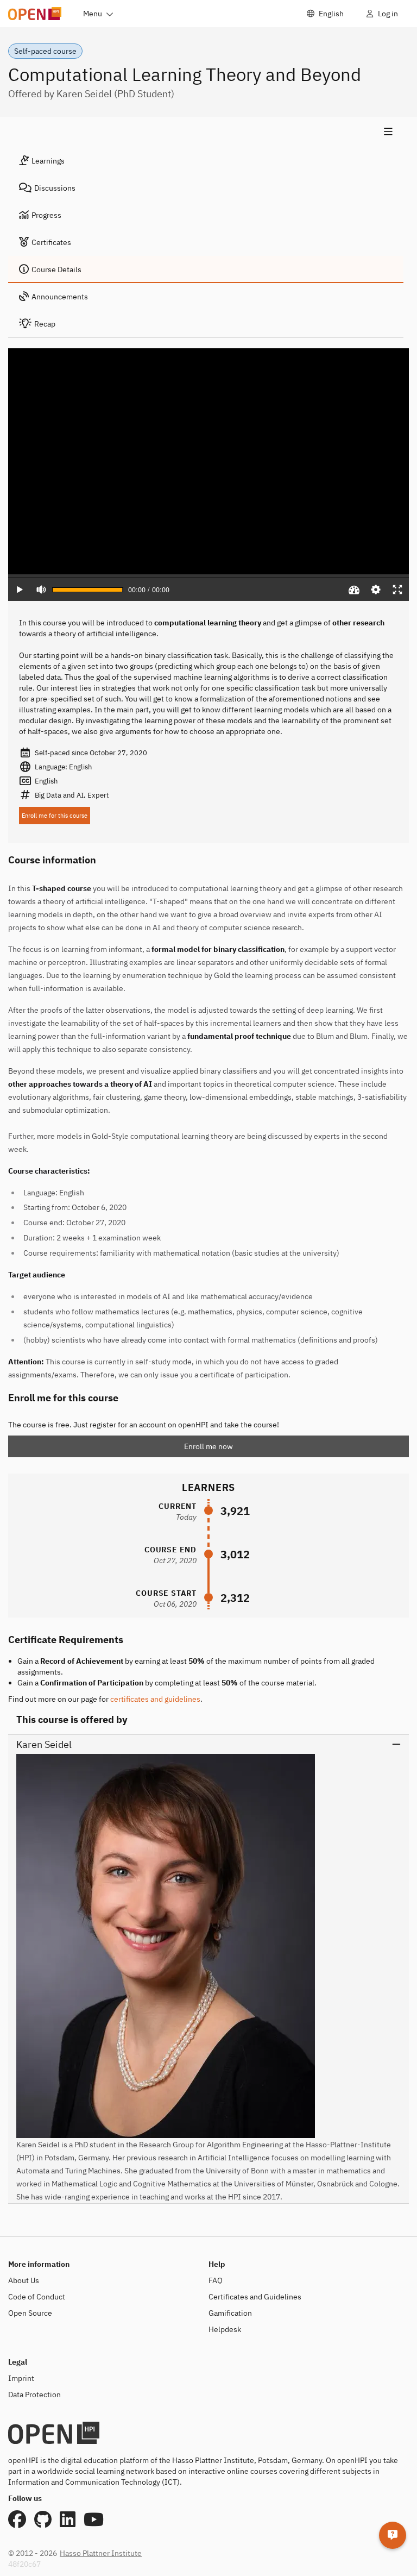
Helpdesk (225, 2329)
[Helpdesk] (393, 2535)
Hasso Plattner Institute (101, 2553)
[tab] (206, 161)
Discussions (55, 188)
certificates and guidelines (155, 1699)
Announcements (60, 297)
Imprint (21, 2378)
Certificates (51, 242)
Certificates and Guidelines (255, 2297)
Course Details (56, 269)
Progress (46, 215)
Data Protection (34, 2395)
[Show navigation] (206, 132)
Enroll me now (208, 1446)
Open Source (30, 2313)
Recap (45, 324)
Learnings (48, 161)
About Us (24, 2280)
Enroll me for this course (55, 816)
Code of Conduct (37, 2297)
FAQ (216, 2280)
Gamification (230, 2313)
